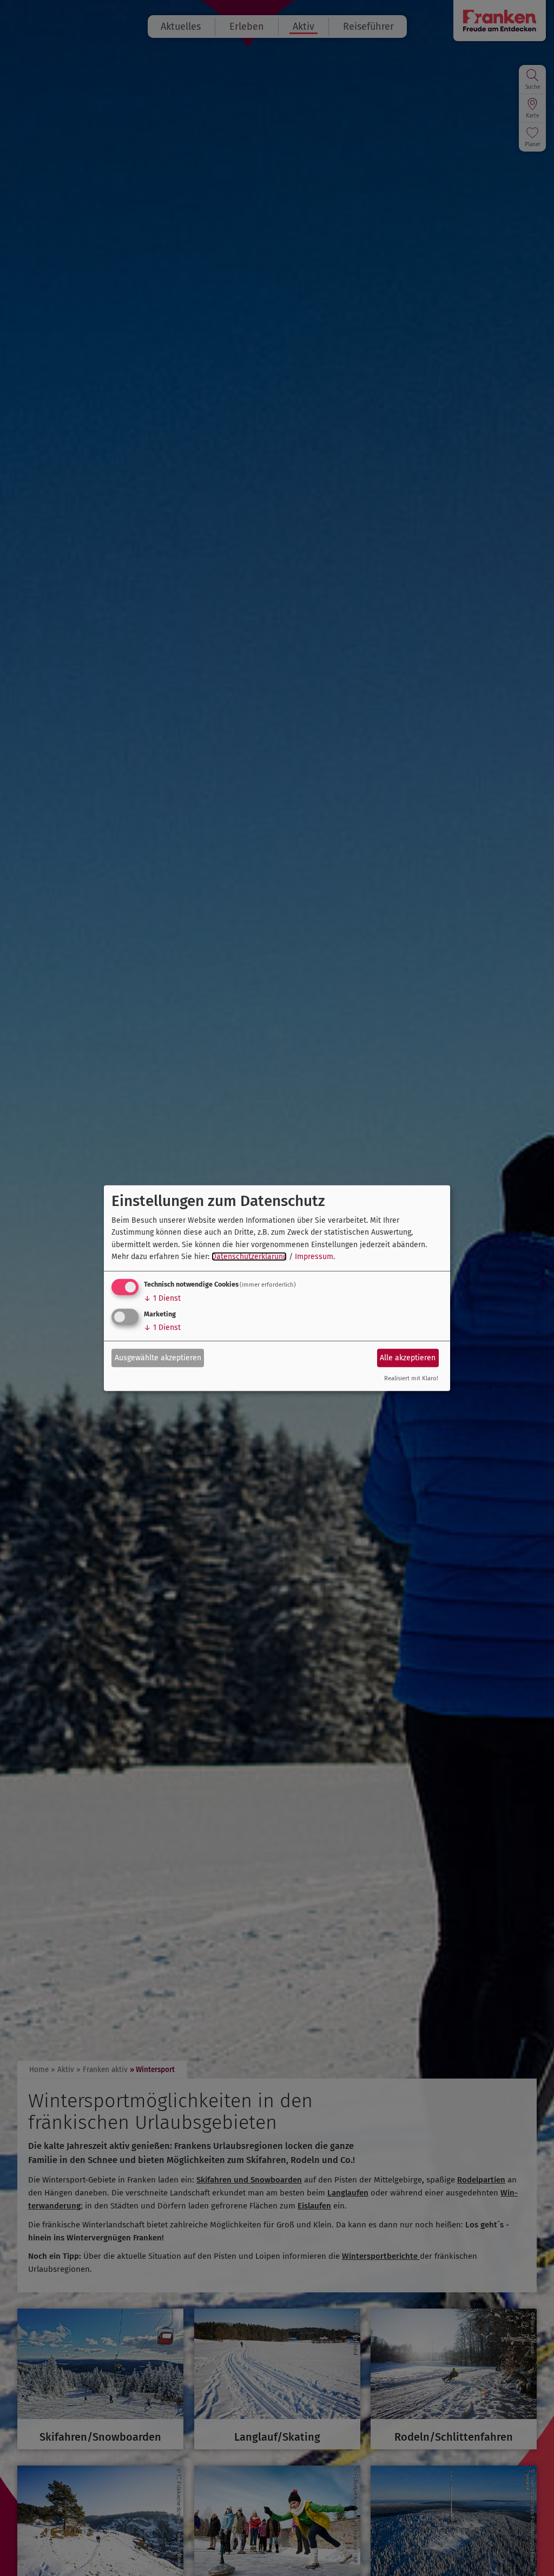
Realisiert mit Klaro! (411, 1378)
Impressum (314, 1257)
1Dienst (162, 1298)
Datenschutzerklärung (249, 1257)
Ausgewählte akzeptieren (158, 1358)
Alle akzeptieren (408, 1358)
